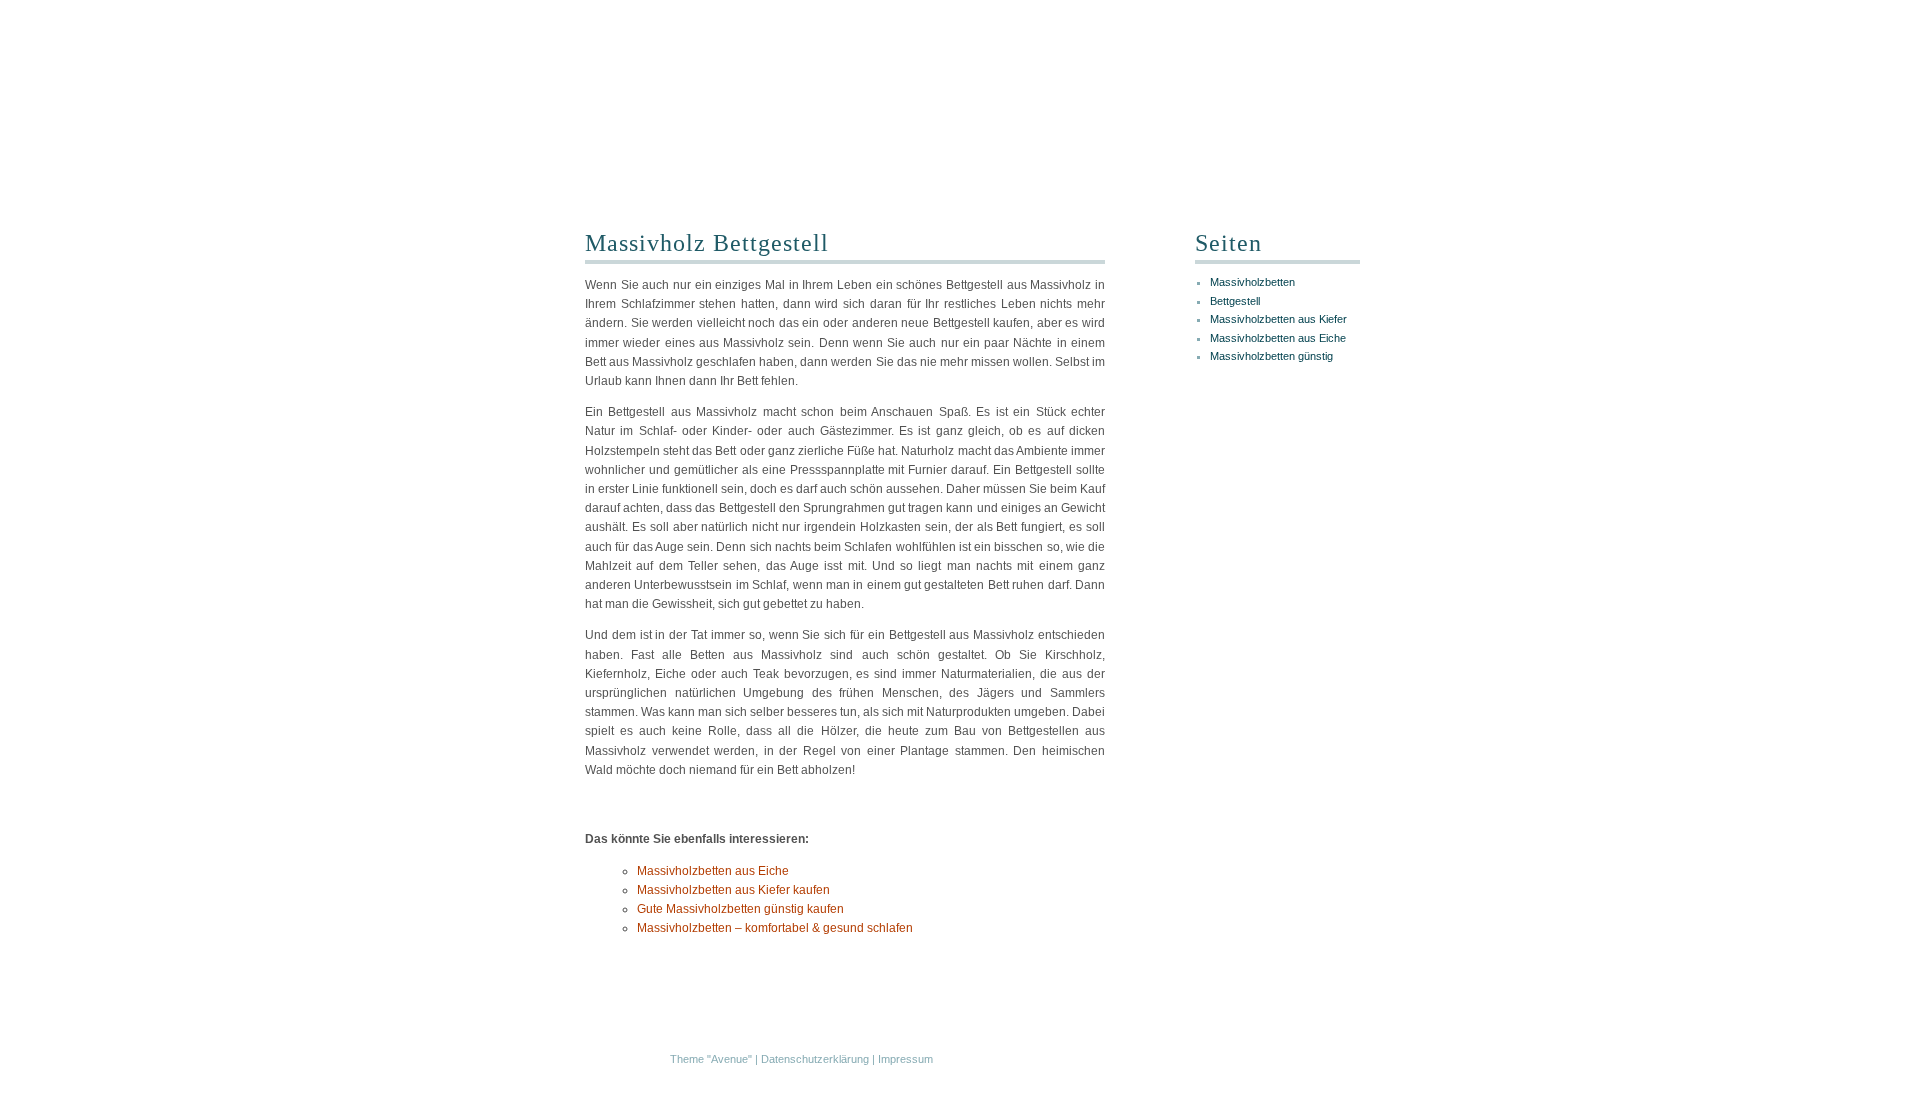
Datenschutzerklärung (815, 1059)
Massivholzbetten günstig (1271, 356)
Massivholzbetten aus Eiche (713, 871)
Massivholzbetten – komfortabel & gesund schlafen (775, 928)
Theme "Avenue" (711, 1059)
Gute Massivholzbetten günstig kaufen (740, 909)
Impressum (905, 1059)
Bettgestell (1235, 301)
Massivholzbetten (1252, 282)
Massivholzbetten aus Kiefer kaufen (733, 890)
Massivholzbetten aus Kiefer (1278, 319)
